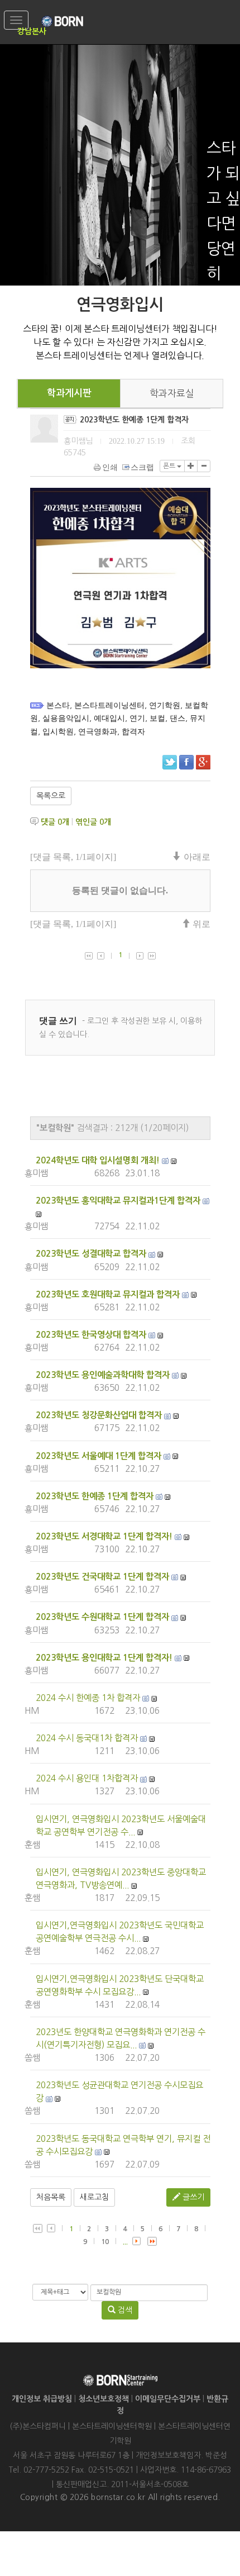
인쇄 (110, 467)
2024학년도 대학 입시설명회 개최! (98, 1160)
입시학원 (58, 732)
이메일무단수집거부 (168, 2399)
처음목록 (51, 2197)
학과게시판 (69, 393)
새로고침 (94, 2197)
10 (105, 2242)
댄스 (177, 718)
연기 (137, 718)
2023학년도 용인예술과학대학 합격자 (103, 1375)
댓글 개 (55, 822)
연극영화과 (98, 732)
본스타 (58, 705)
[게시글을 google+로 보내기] (203, 762)
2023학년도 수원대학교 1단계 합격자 (102, 1617)
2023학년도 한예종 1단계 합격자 (95, 1496)
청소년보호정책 (104, 2399)
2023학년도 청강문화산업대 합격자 (99, 1415)
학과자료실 (172, 393)
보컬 (157, 718)
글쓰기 (192, 2197)
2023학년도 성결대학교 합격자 (91, 1254)
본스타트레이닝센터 (109, 705)
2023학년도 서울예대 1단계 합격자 (99, 1456)
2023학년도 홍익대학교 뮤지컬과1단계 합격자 (118, 1201)
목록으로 (51, 796)
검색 (124, 2310)
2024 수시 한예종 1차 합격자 (88, 1698)
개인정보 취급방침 (42, 2399)
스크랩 (142, 467)
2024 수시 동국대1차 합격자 (87, 1738)
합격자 (133, 732)
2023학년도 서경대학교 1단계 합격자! (104, 1536)
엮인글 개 (93, 822)
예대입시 (109, 718)
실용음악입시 (66, 718)
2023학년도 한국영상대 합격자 (91, 1335)
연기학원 (165, 705)
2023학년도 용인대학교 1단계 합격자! (104, 1658)
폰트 (170, 466)
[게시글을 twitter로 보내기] (170, 762)
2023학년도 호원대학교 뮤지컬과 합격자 (108, 1294)
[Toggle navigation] (16, 20)
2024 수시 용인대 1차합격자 (87, 1778)
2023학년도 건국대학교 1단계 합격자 (102, 1577)
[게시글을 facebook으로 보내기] (186, 762)
